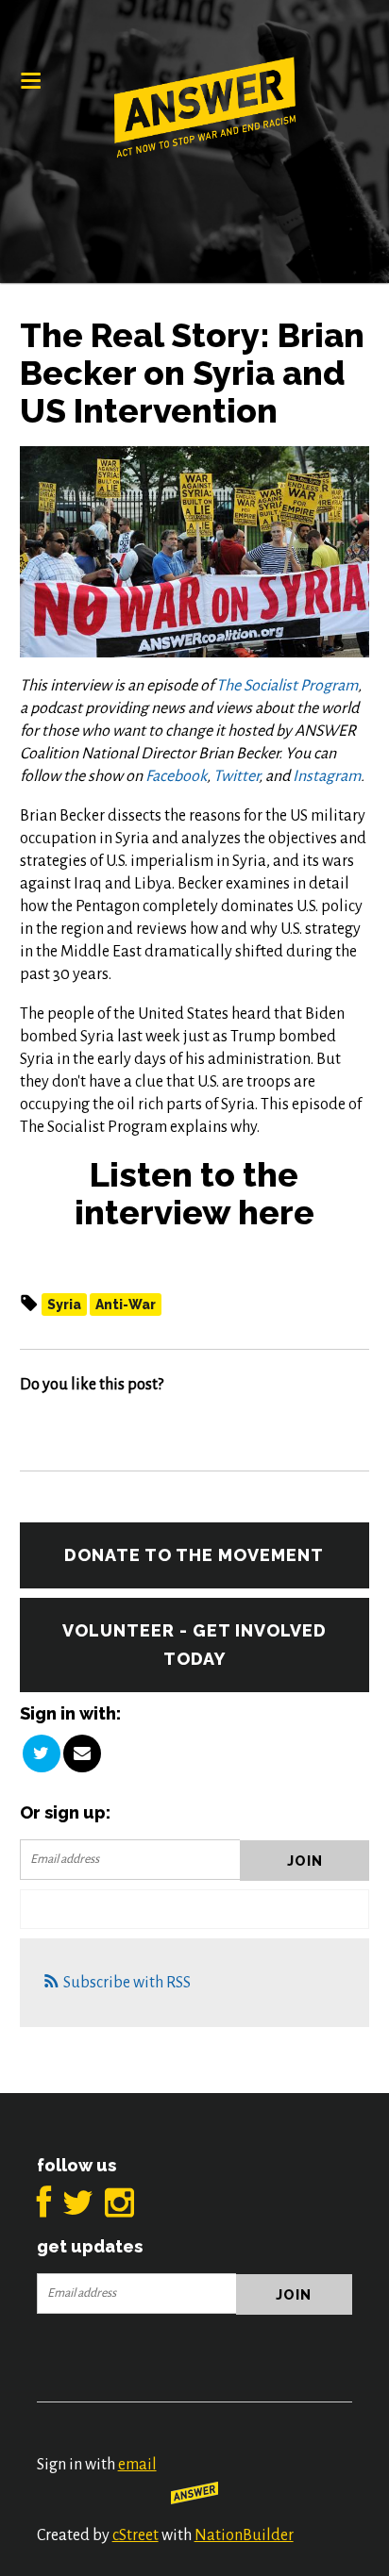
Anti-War (126, 1305)
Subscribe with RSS (127, 1983)
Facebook (176, 776)
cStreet (135, 2535)
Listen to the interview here (194, 1193)
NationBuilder (244, 2535)
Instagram (327, 776)
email (137, 2465)
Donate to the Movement (194, 1555)
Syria (64, 1305)
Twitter (236, 776)
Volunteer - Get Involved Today (194, 1645)
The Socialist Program (287, 686)
